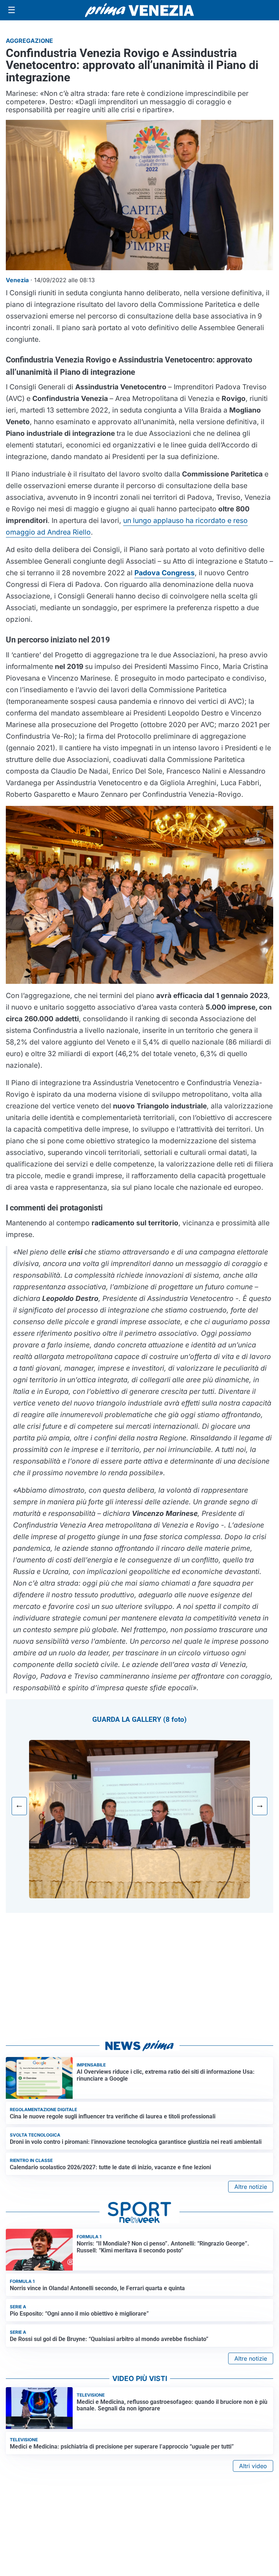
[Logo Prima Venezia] (139, 10)
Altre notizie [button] (251, 2187)
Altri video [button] (253, 2466)
